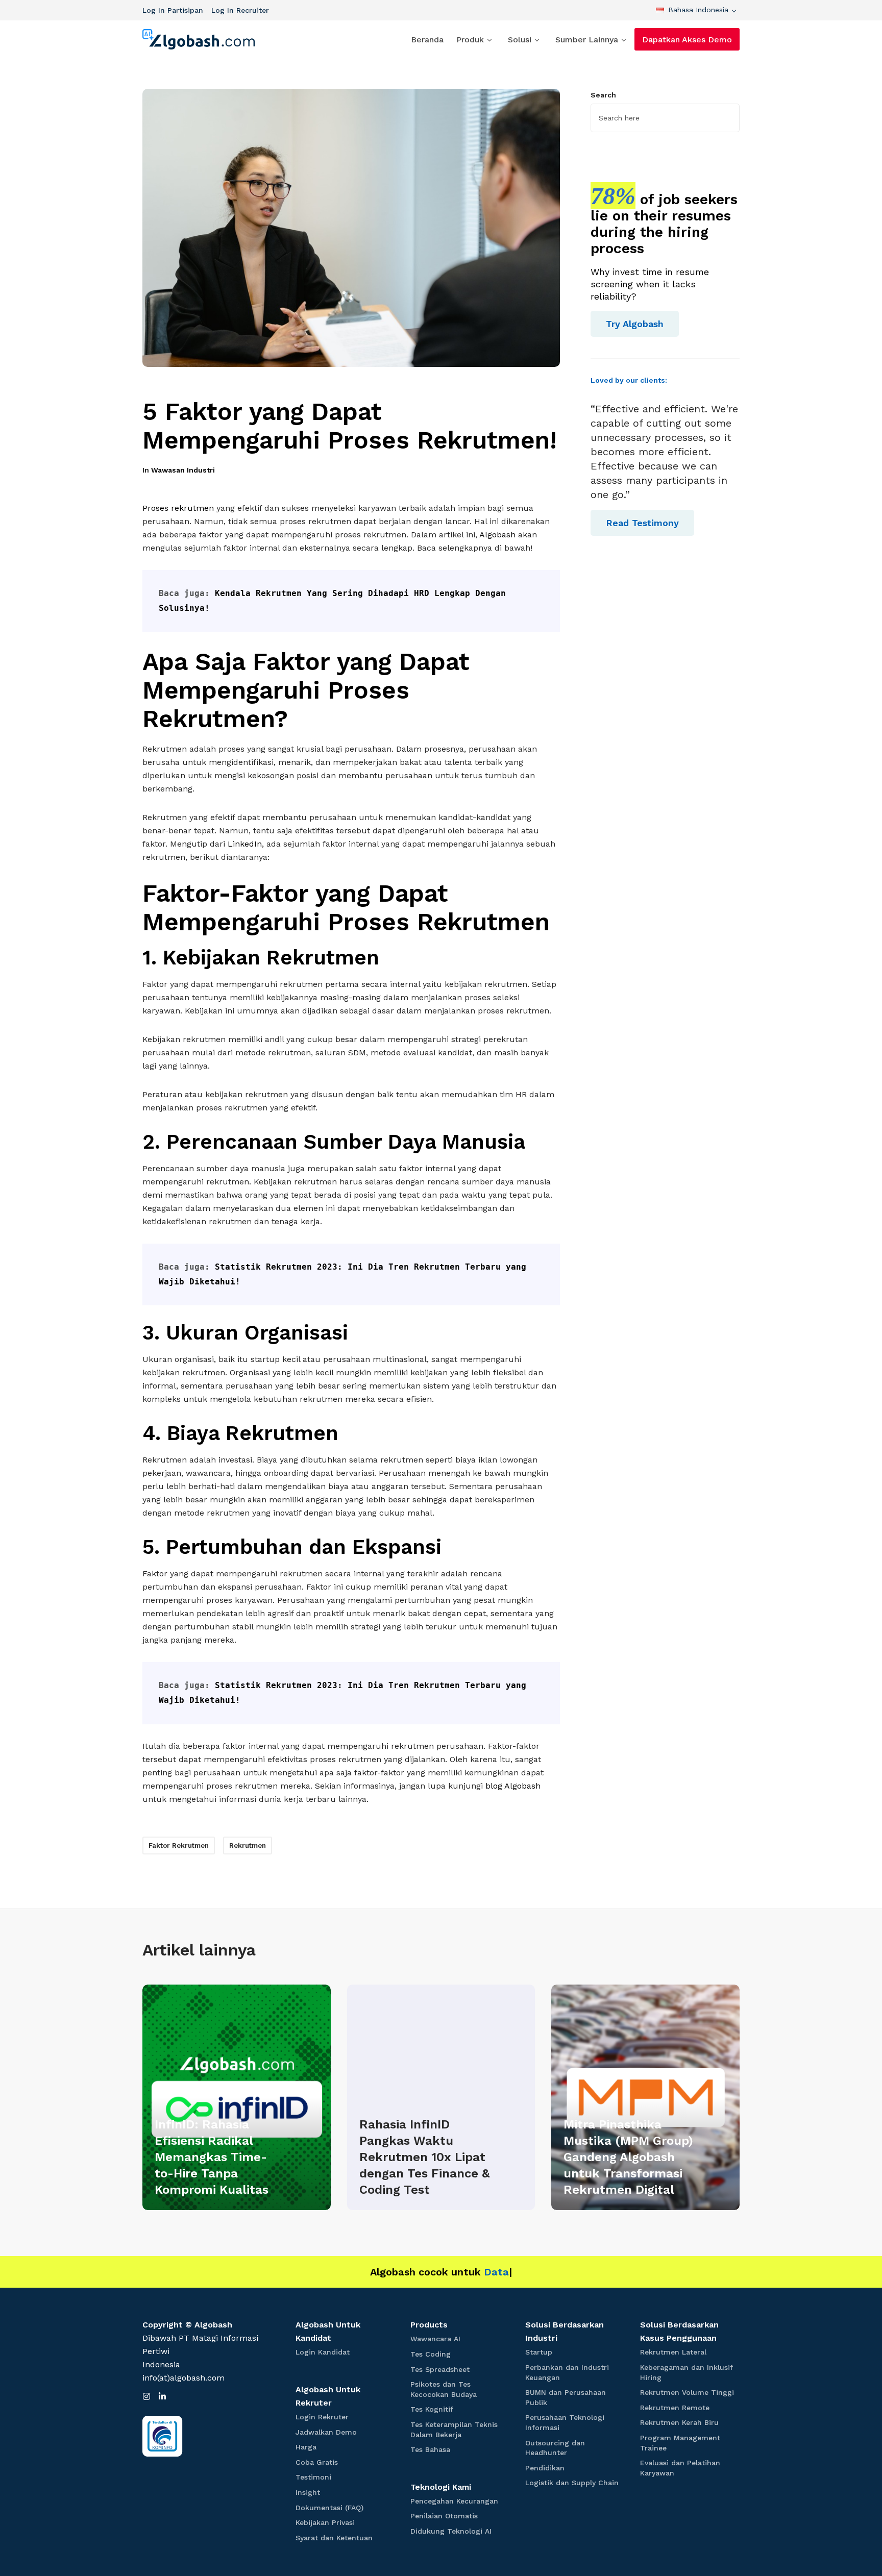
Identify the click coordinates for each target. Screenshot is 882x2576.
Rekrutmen (248, 1846)
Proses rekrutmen (178, 508)
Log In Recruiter (240, 10)
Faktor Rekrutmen (179, 1846)
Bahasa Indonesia (698, 10)
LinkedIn (243, 844)
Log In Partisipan (173, 10)
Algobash (497, 535)
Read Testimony (642, 523)
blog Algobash (513, 1786)
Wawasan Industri (183, 470)
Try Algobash (635, 324)
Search (603, 95)
